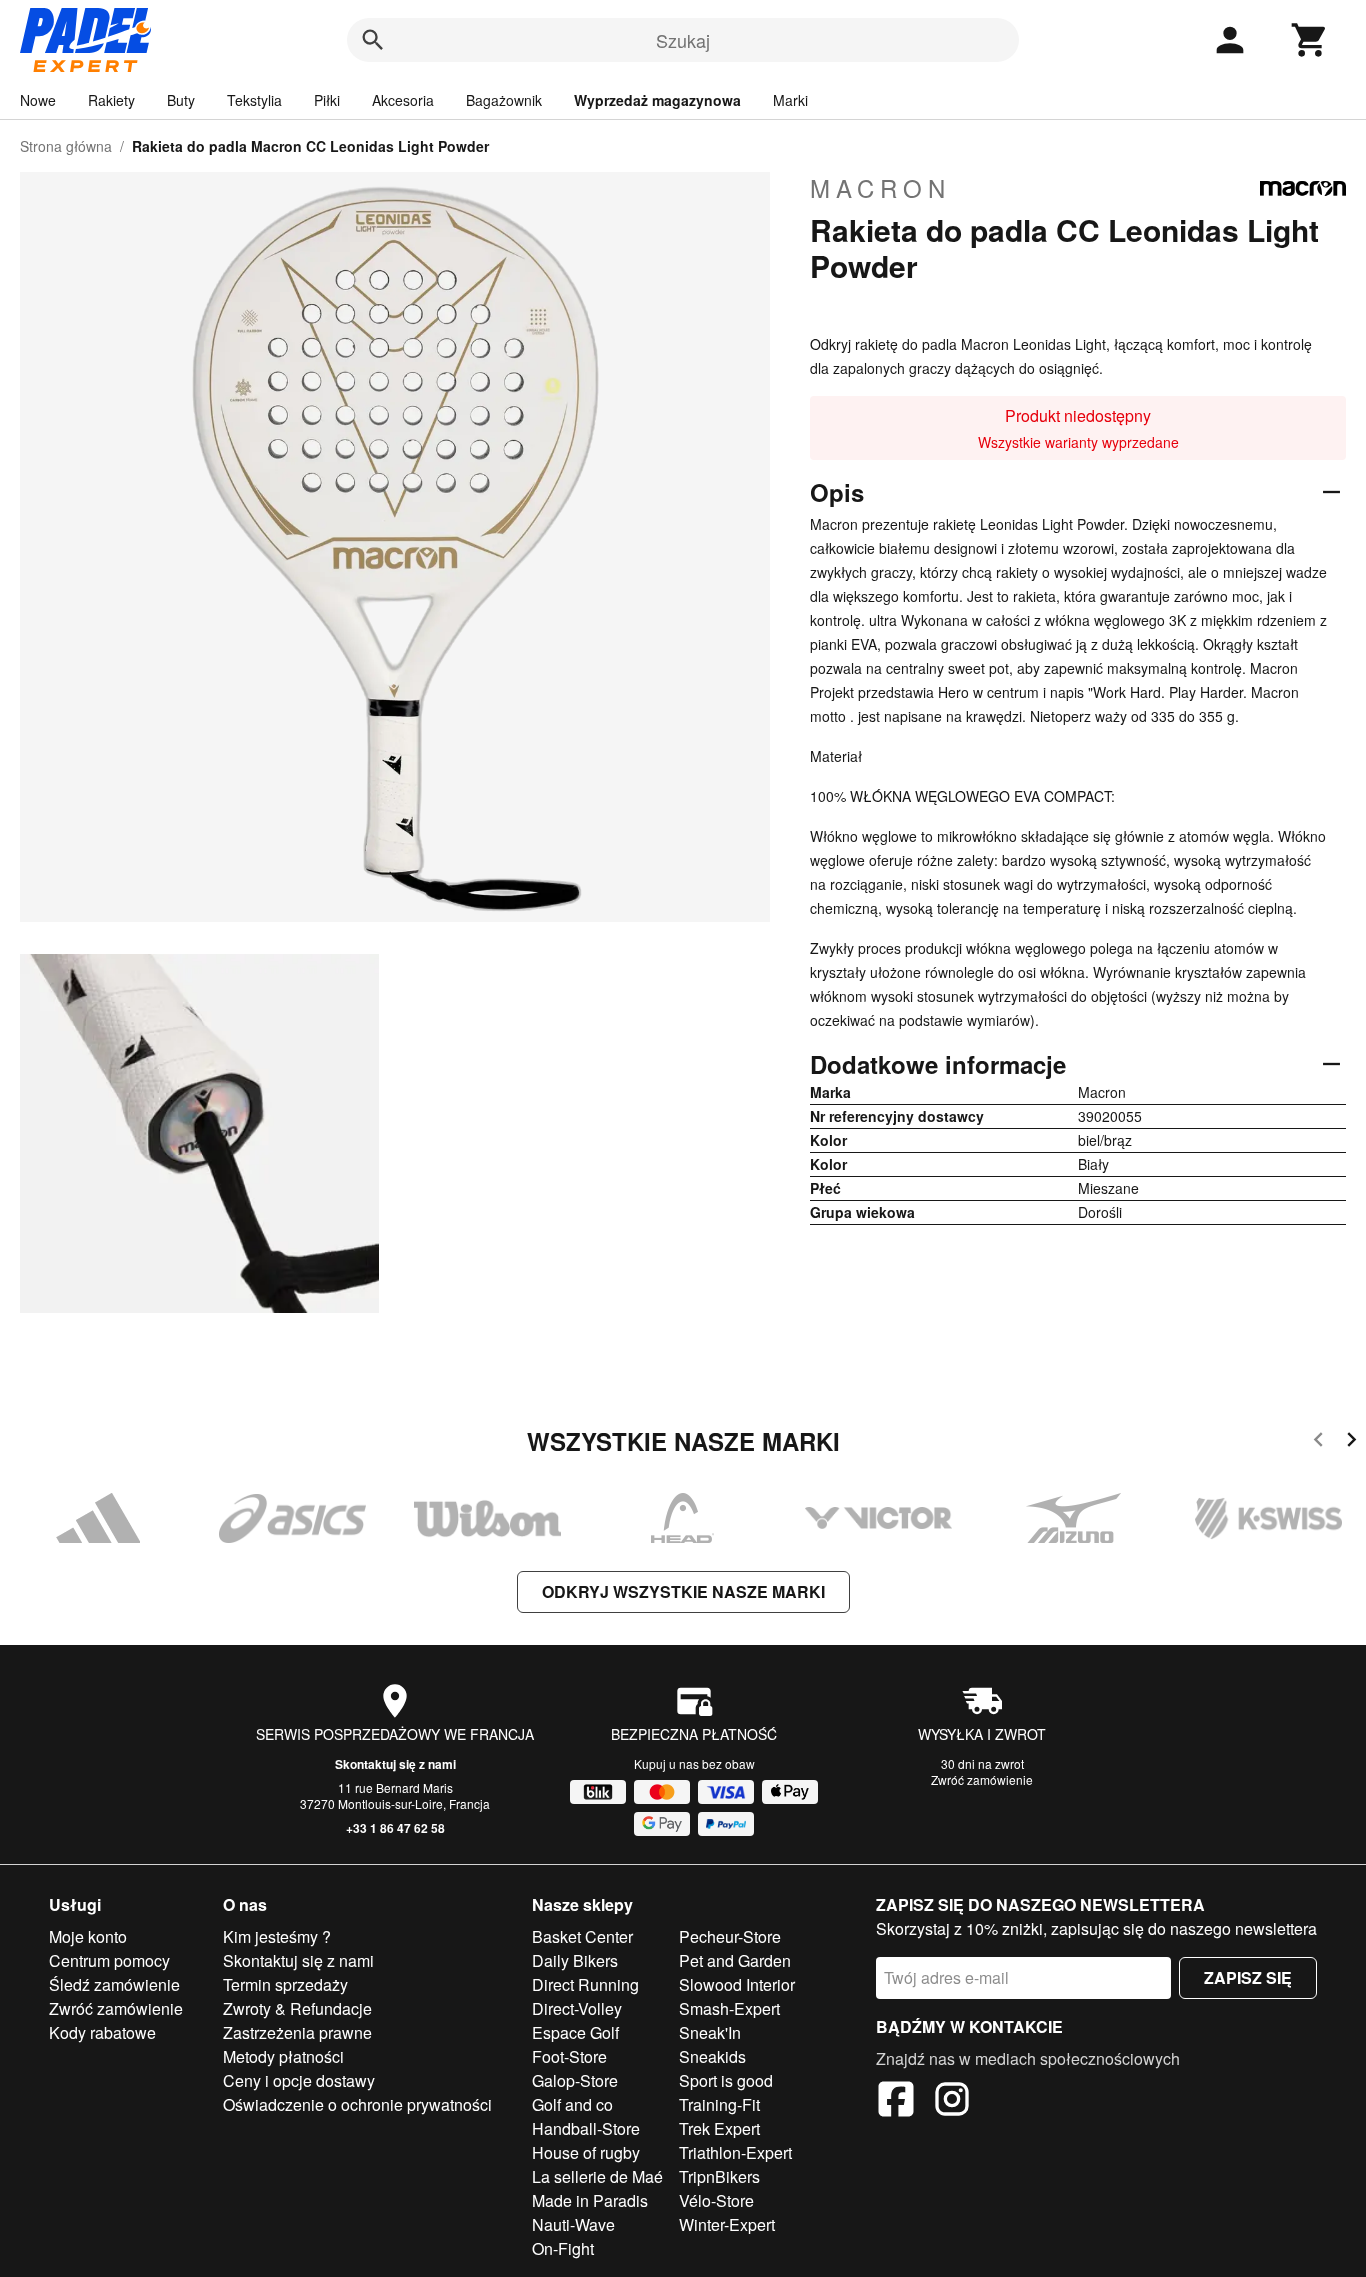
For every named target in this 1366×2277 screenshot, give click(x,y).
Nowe (38, 100)
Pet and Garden (735, 1960)
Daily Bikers (575, 1960)
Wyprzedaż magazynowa (657, 100)
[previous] (1318, 1442)
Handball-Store (586, 2128)
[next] (1351, 1442)
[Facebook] (896, 2102)
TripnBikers (719, 2176)
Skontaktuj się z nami (395, 1764)
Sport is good (726, 2080)
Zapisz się (1248, 1977)
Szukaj (683, 40)
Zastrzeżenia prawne (297, 2032)
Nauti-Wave (573, 2224)
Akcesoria (403, 100)
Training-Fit (719, 2104)
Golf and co (572, 2104)
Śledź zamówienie (114, 1984)
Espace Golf (575, 2032)
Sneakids (712, 2056)
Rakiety (111, 100)
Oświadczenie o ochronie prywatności (357, 2104)
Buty (181, 100)
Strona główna (66, 146)
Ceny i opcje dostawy (299, 2080)
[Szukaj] (373, 40)
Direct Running (585, 1984)
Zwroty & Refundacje (297, 2008)
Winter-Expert (727, 2224)
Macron (880, 188)
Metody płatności (283, 2056)
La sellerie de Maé (597, 2176)
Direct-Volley (577, 2008)
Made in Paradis (590, 2200)
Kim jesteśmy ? (277, 1936)
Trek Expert (719, 2128)
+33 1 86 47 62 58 (395, 1828)
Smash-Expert (729, 2008)
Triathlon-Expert (735, 2152)
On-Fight (563, 2248)
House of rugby (586, 2152)
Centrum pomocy (109, 1960)
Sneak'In (710, 2032)
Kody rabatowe (102, 2032)
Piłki (327, 100)
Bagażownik (504, 100)
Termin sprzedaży (285, 1984)
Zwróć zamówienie (982, 1779)
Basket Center (582, 1936)
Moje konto (88, 1936)
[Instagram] (952, 2102)
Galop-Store (575, 2080)
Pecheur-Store (730, 1936)
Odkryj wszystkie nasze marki (683, 1591)
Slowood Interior (737, 1984)
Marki (790, 100)
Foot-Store (569, 2056)
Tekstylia (254, 100)
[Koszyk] (1310, 40)
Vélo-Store (716, 2200)
